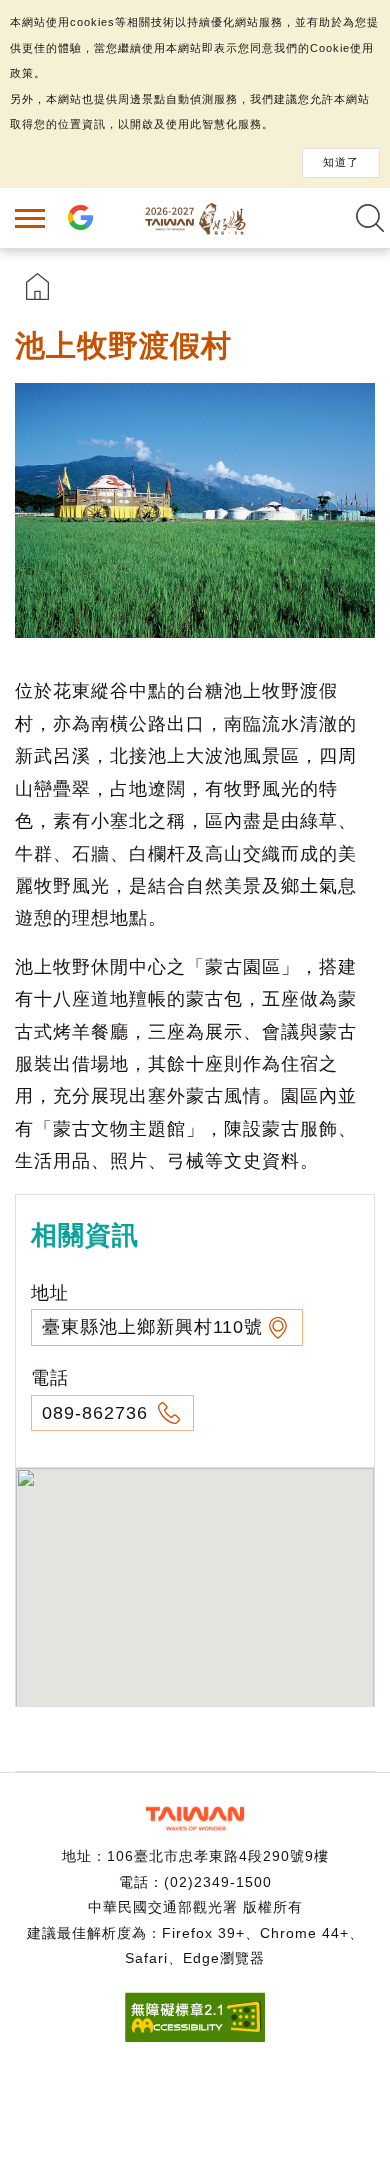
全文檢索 (370, 218)
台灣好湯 (195, 218)
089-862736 (98, 1413)
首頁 (37, 286)
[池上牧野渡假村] (195, 511)
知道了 (341, 162)
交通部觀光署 (195, 1818)
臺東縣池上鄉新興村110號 (152, 1327)
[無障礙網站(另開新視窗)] (195, 2036)
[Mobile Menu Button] (30, 218)
